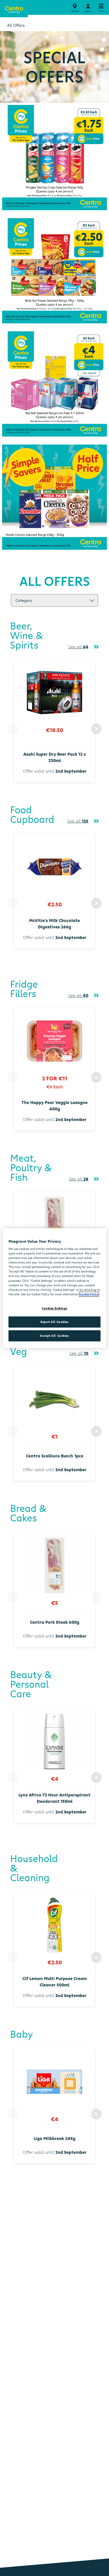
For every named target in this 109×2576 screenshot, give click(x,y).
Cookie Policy (89, 1294)
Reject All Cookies (54, 1322)
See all (78, 647)
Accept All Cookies (54, 1336)
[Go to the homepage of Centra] (14, 9)
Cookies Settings (54, 1308)
